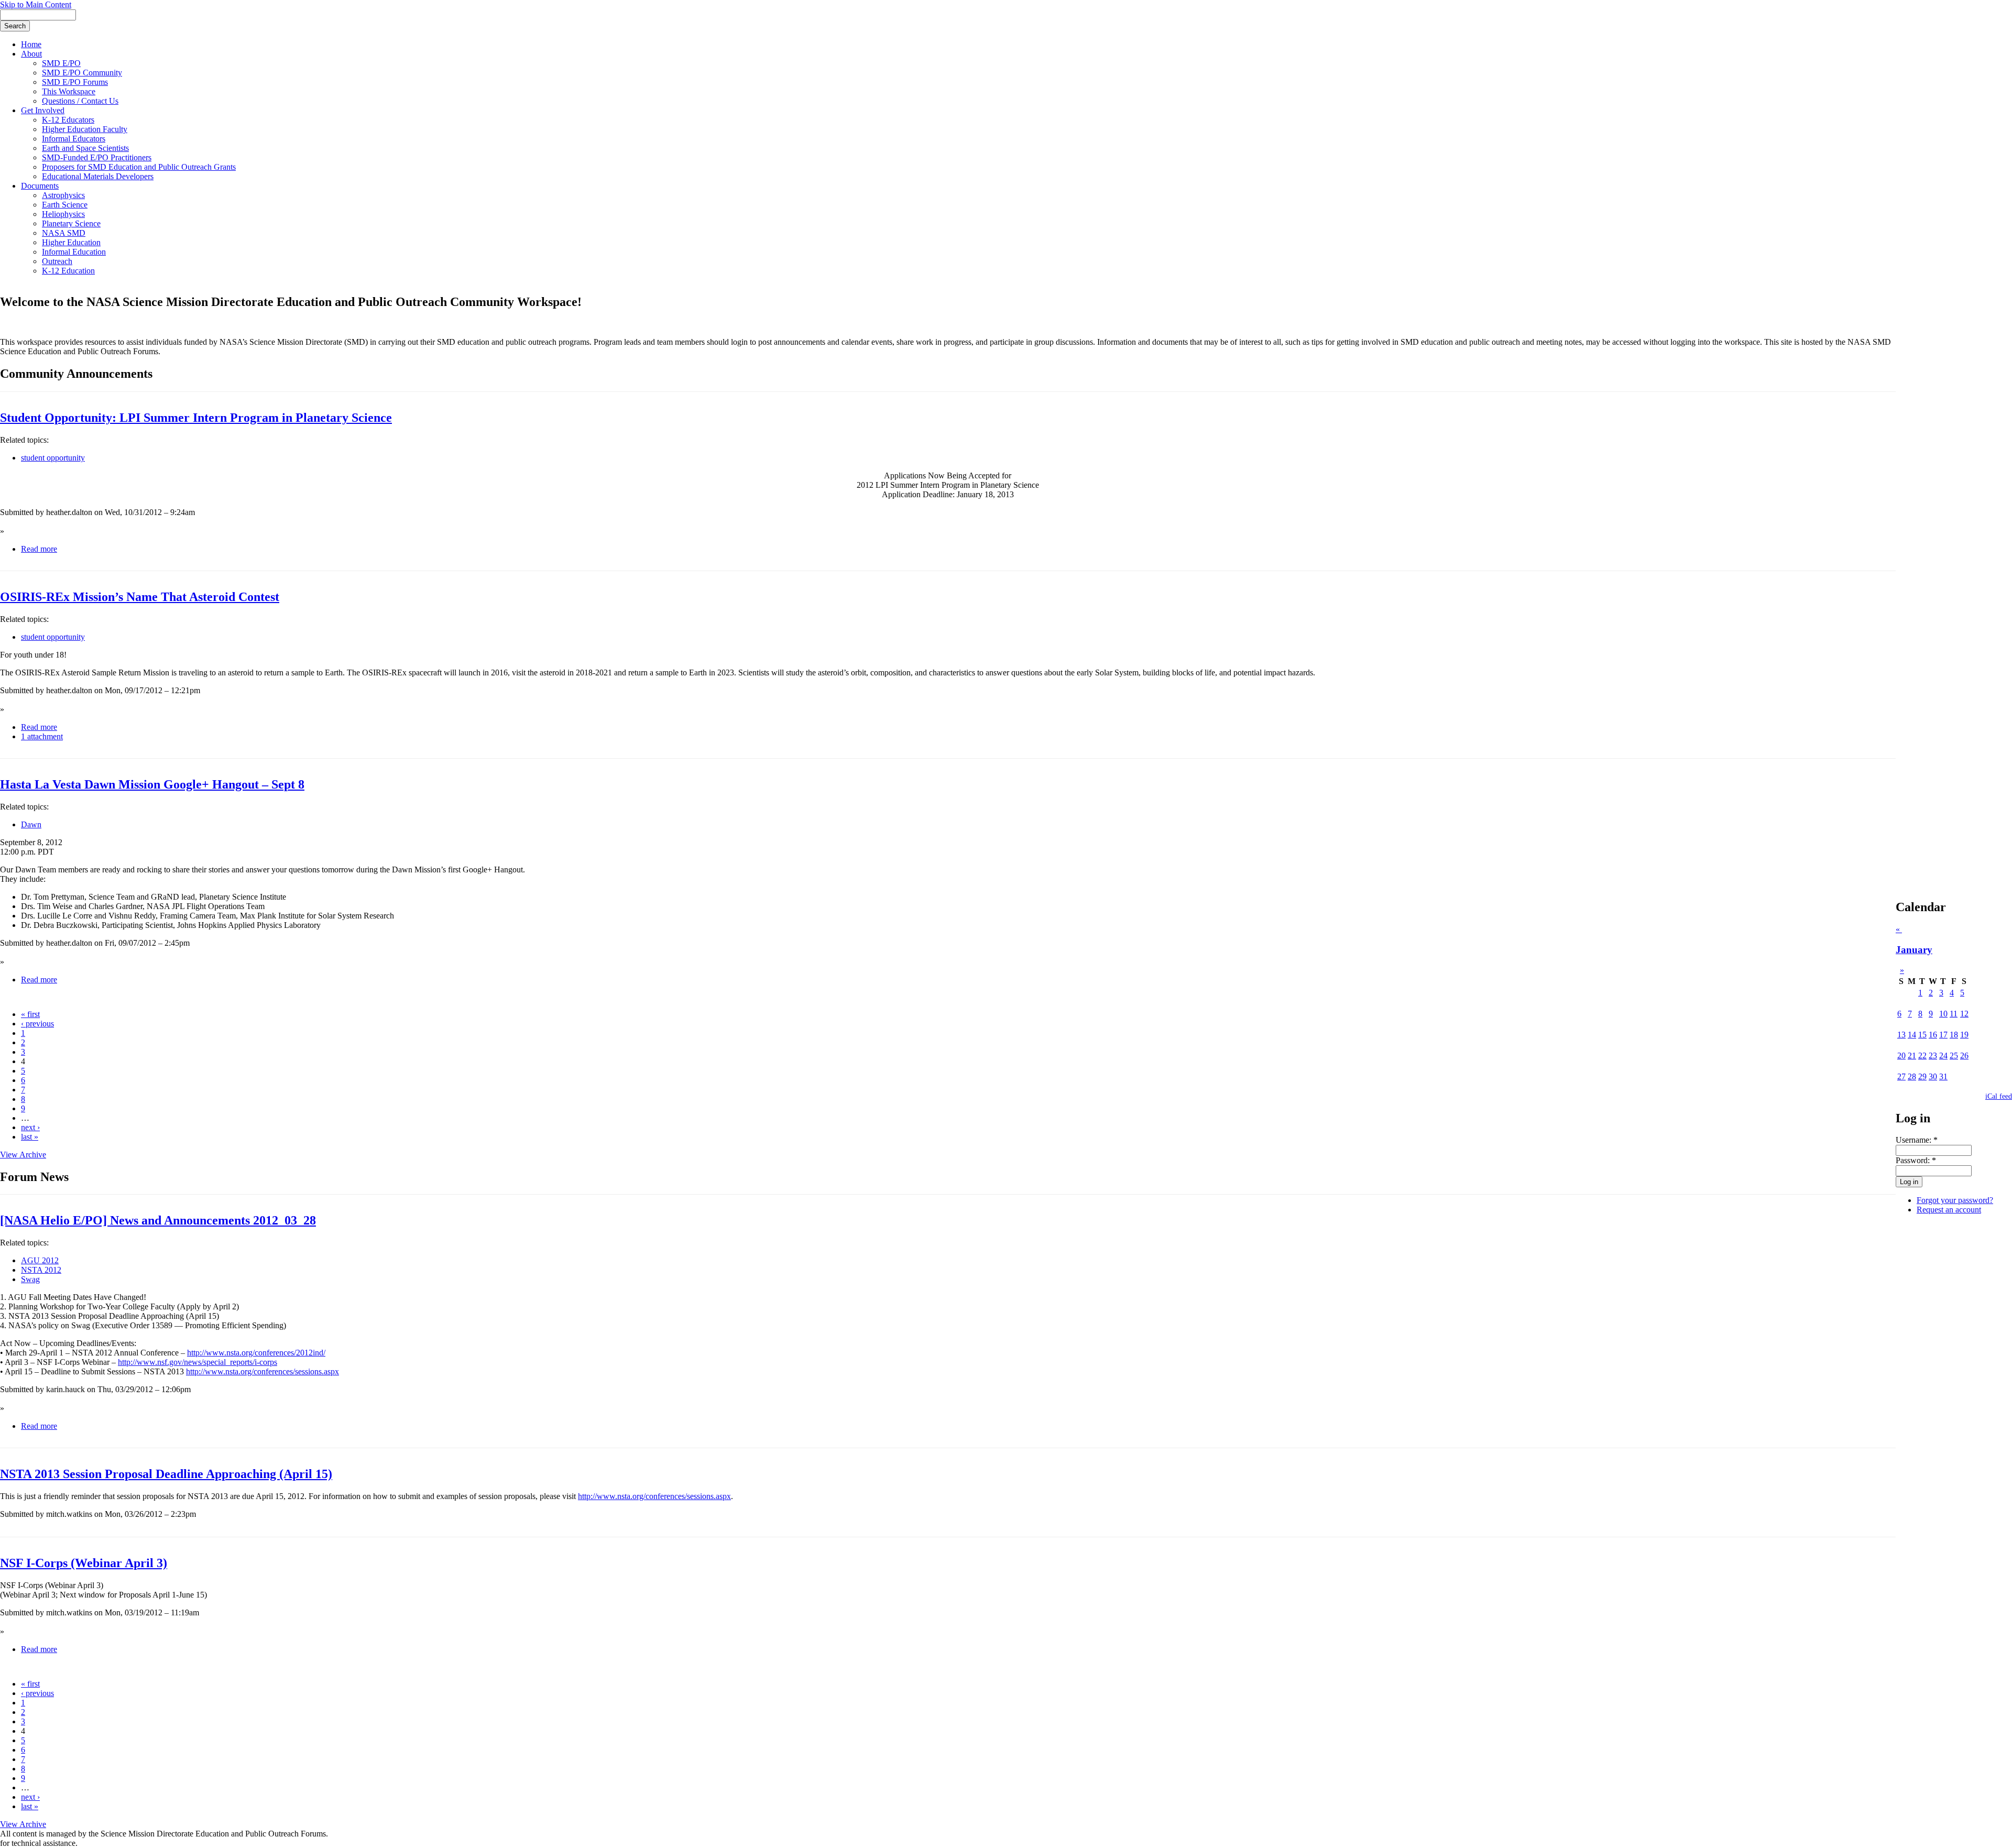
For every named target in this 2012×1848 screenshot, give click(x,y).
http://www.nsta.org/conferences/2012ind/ (256, 1353)
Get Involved (43, 110)
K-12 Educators (68, 120)
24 (1943, 1056)
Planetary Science (71, 223)
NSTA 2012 (41, 1270)
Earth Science (65, 205)
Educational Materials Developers (98, 176)
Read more (39, 549)
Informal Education (74, 252)
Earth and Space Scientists (85, 148)
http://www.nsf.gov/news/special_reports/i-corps (198, 1362)
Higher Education (71, 242)
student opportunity (53, 458)
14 (1912, 1035)
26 (1964, 1056)
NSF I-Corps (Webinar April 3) (84, 1563)
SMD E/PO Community (82, 73)
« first (30, 1014)
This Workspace (69, 91)
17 (1943, 1035)
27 (1901, 1076)
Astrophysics (63, 195)
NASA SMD (64, 233)
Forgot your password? (1955, 1200)
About (31, 54)
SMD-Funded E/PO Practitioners (97, 157)
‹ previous (37, 1024)
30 (1933, 1076)
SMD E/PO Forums (75, 82)
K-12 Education (68, 271)
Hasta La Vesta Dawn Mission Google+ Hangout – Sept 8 (152, 784)
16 (1933, 1035)
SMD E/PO (61, 63)
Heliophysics (63, 214)
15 (1922, 1035)
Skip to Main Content (36, 4)
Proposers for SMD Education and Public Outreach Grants (139, 167)
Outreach (57, 261)
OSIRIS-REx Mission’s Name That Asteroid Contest (140, 597)
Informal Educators (74, 139)
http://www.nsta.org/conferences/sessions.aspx (263, 1371)
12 (1964, 1014)
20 (1901, 1056)
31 (1943, 1076)
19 (1964, 1035)
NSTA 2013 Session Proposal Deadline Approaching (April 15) (166, 1474)
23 (1933, 1056)
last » (30, 1137)
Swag (30, 1279)
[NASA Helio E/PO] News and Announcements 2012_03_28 (158, 1220)
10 (1943, 1014)
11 (1954, 1014)
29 (1922, 1076)
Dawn (31, 824)
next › (30, 1127)
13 (1901, 1035)
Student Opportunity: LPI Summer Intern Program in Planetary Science (196, 418)
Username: (1917, 1140)
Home (31, 44)
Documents (40, 186)
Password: (1916, 1160)
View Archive (23, 1155)
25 (1954, 1056)
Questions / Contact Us (80, 101)
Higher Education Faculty (85, 129)
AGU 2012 (40, 1260)
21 (1912, 1056)
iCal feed (1999, 1096)
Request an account (1949, 1210)
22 (1922, 1056)
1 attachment (42, 736)
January (1914, 950)
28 (1912, 1076)
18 (1954, 1035)
